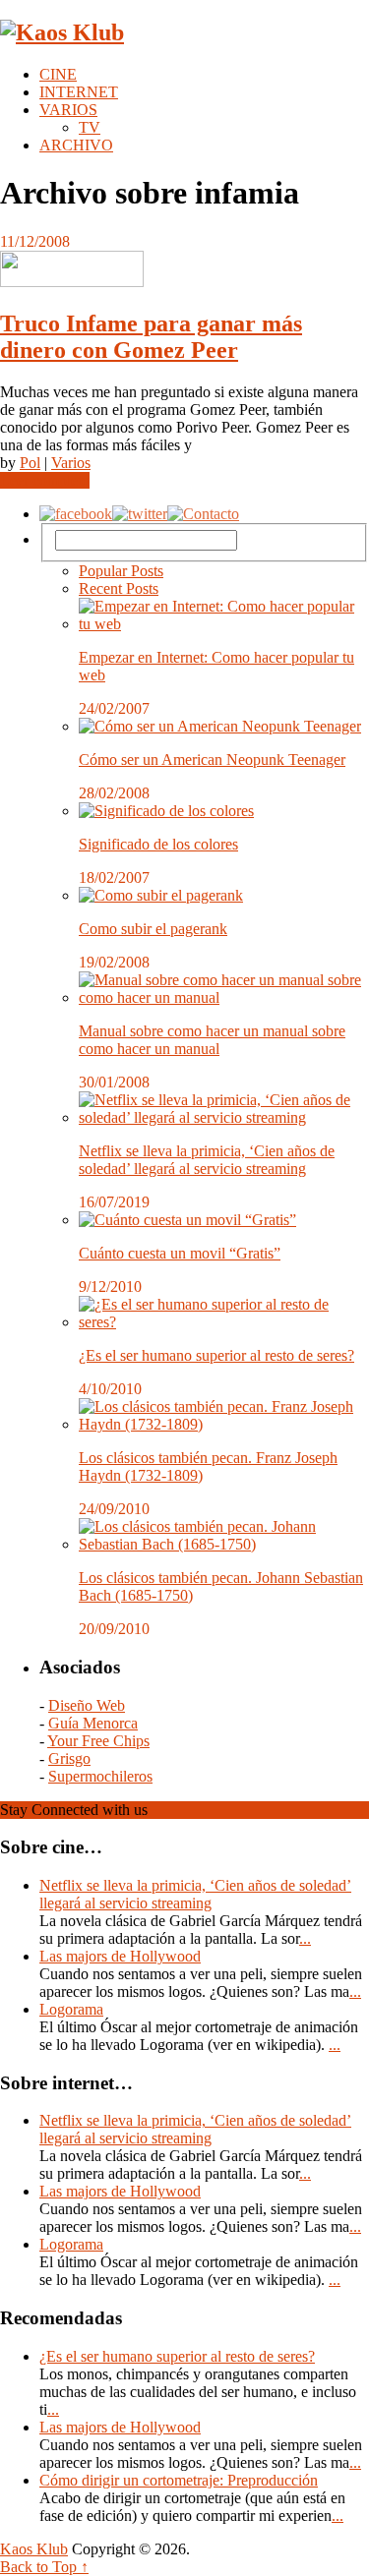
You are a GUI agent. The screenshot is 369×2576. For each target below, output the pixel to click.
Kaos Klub (34, 2549)
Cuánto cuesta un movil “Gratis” (180, 1253)
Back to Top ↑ (44, 2567)
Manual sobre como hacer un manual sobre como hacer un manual (212, 1040)
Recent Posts (119, 588)
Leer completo (45, 480)
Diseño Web (87, 1705)
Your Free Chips (98, 1741)
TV (90, 127)
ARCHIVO (76, 145)
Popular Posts (121, 571)
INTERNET (79, 92)
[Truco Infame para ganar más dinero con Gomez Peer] (184, 271)
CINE (58, 74)
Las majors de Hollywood (120, 1956)
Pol (30, 463)
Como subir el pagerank (153, 929)
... (305, 1938)
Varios (71, 463)
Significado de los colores (158, 844)
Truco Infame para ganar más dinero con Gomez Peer (151, 337)
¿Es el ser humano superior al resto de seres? (216, 1355)
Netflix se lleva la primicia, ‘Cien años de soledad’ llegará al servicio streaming (207, 1160)
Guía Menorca (93, 1723)
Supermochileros (100, 1776)
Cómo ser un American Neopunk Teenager (212, 760)
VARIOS (68, 110)
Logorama (71, 2009)
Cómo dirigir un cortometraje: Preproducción (179, 2480)
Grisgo (69, 1758)
